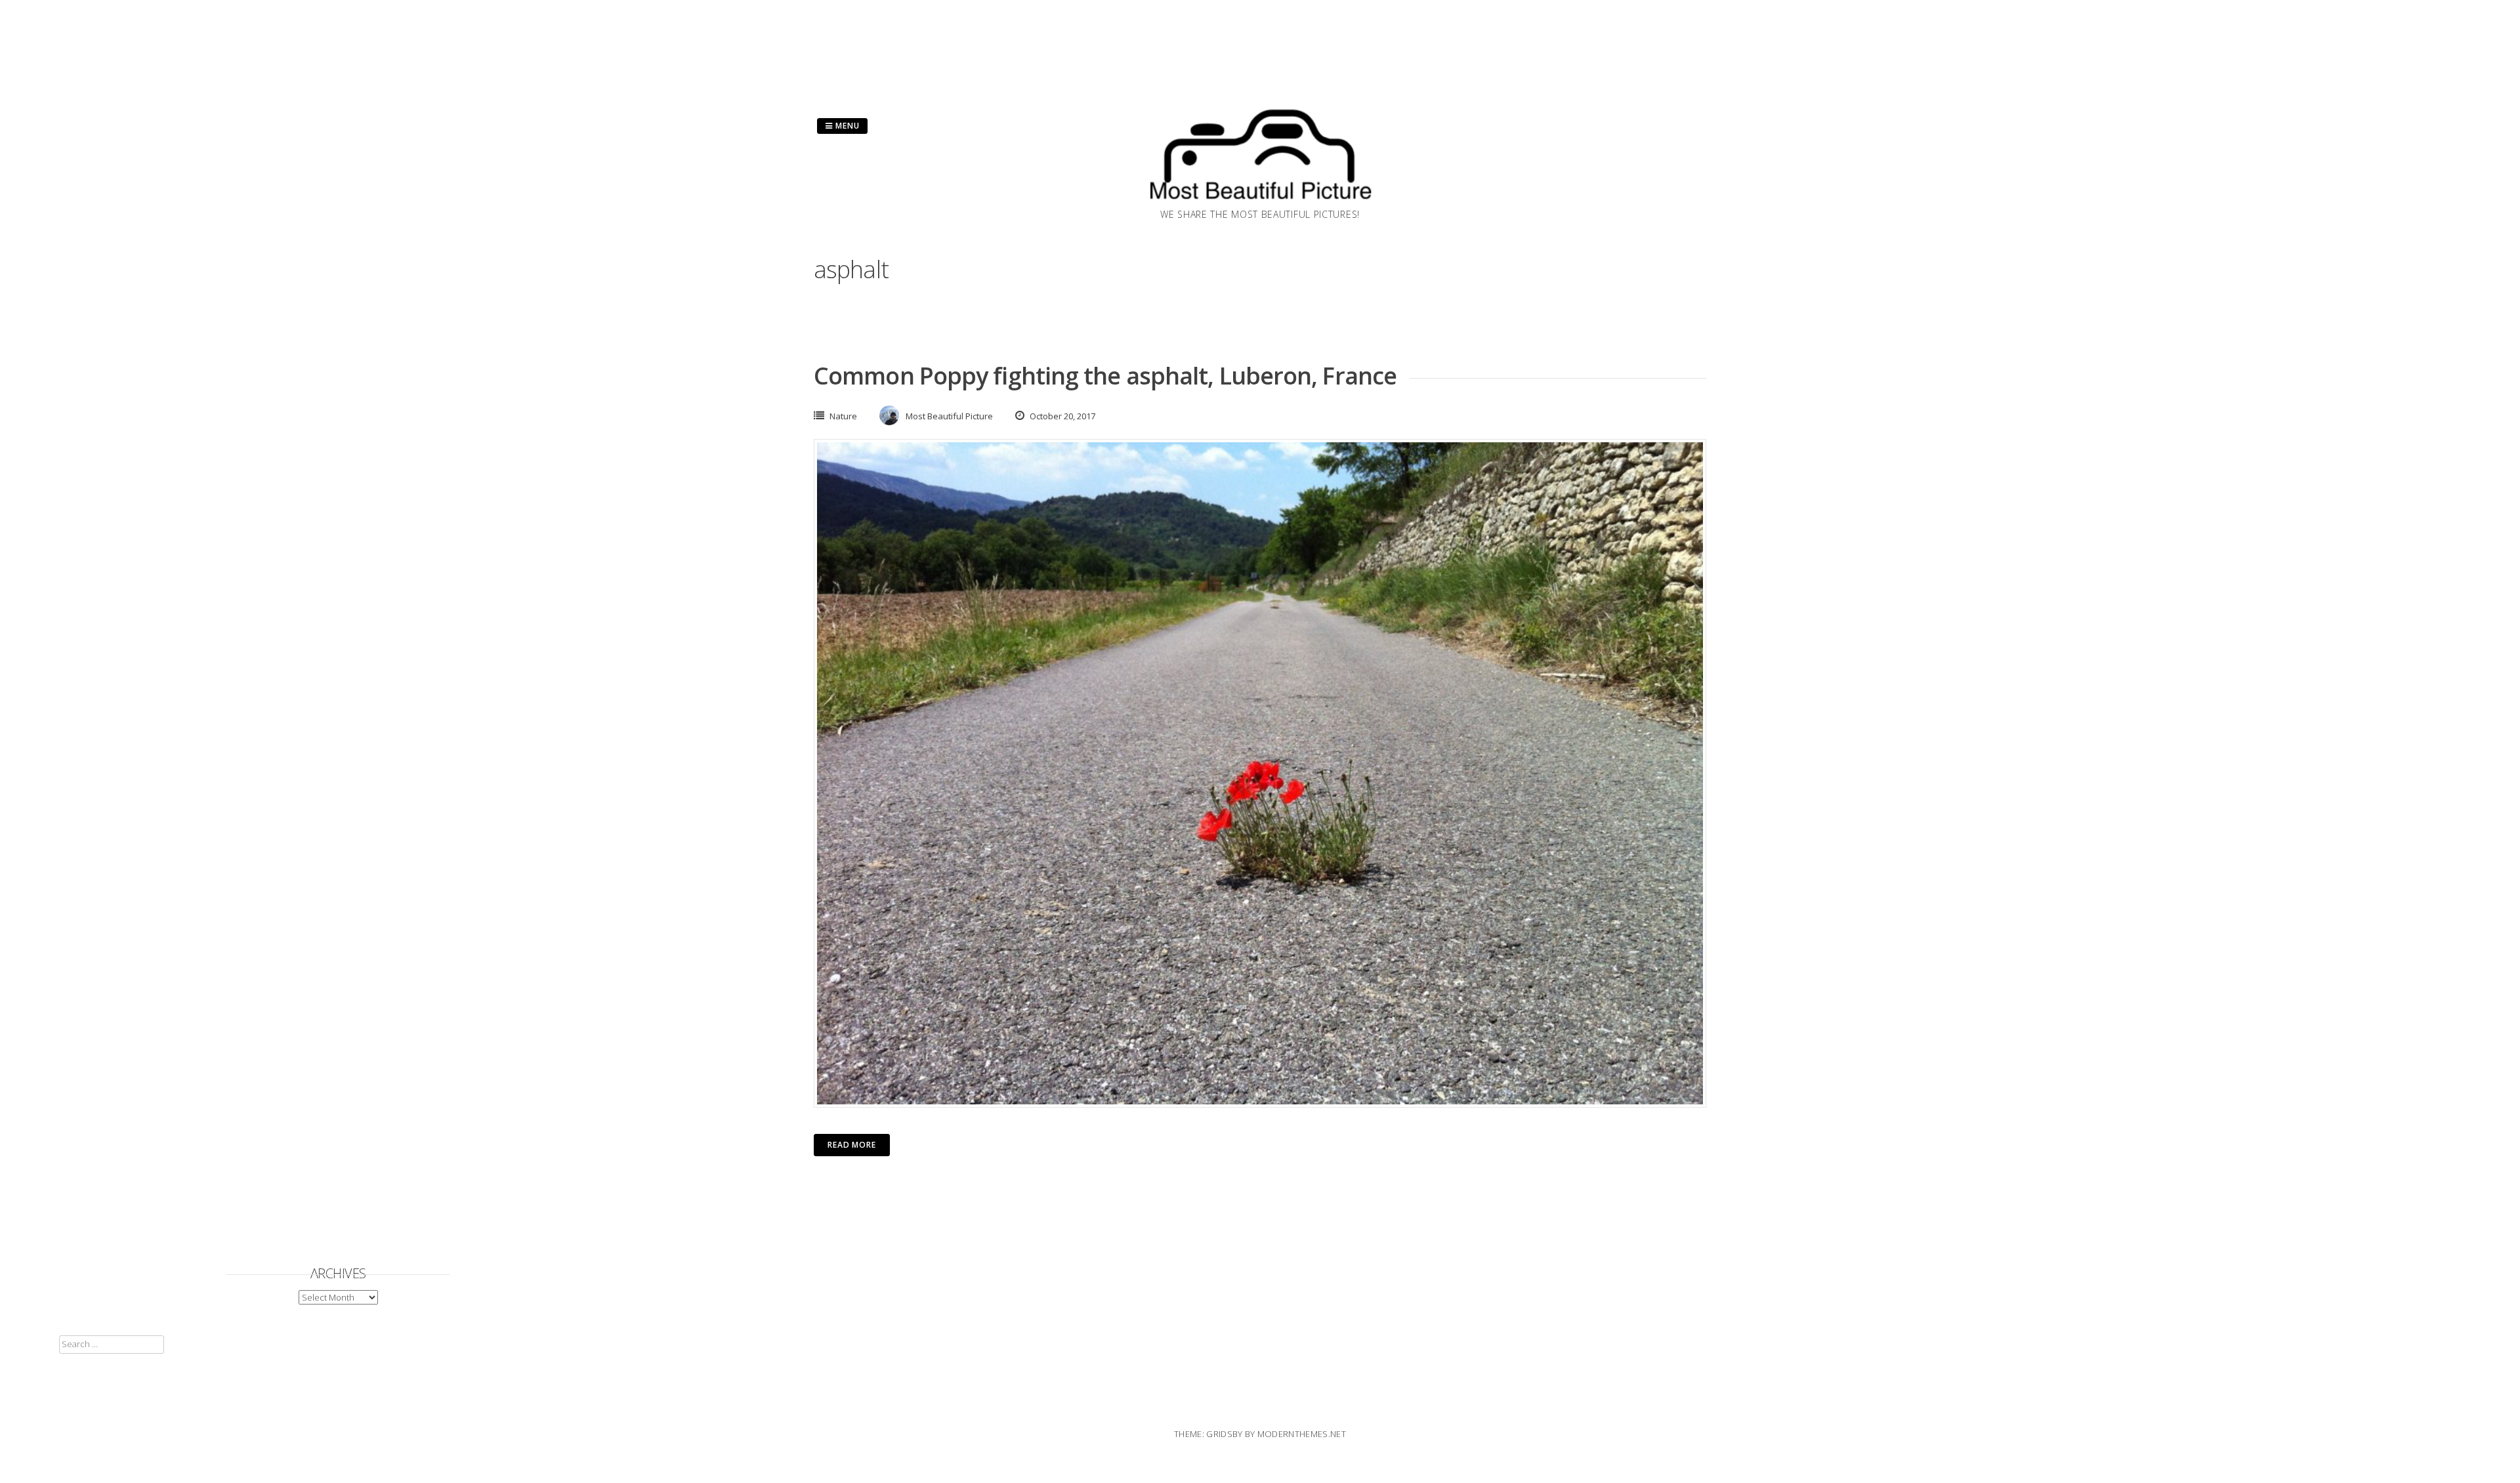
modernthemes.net (1302, 1434)
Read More (852, 1145)
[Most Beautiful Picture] (1260, 203)
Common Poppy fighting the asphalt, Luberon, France (1105, 376)
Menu (846, 126)
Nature (843, 416)
